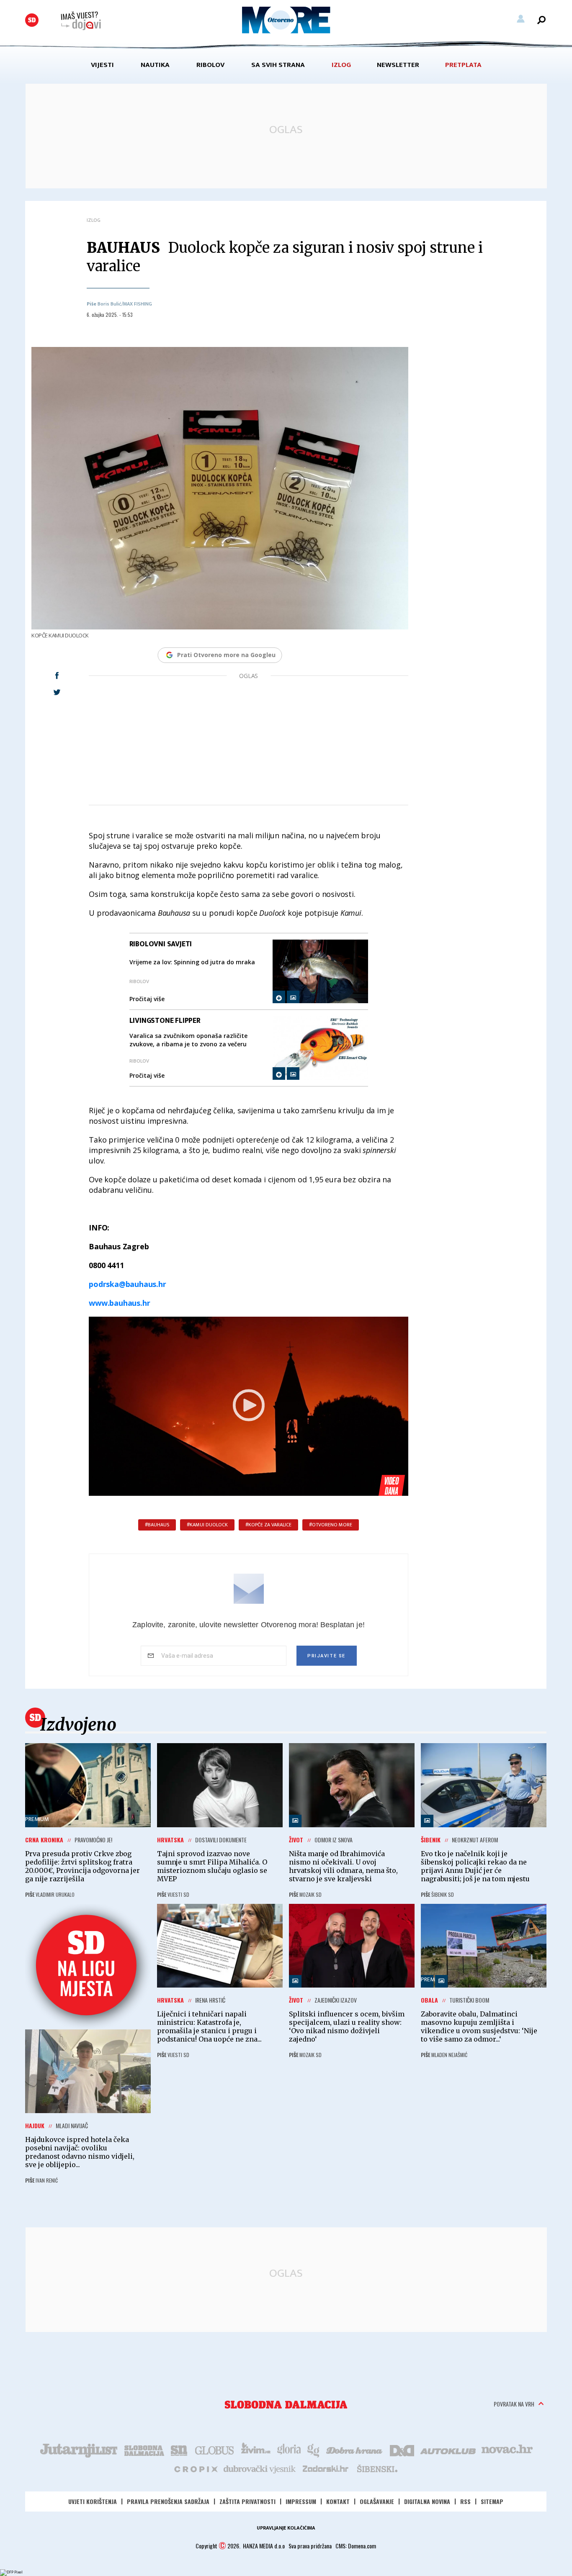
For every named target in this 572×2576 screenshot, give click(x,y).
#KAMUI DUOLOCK (207, 1525)
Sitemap (492, 2501)
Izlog (341, 65)
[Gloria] (289, 2450)
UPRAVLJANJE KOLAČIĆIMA (286, 2528)
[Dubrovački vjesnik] (260, 2468)
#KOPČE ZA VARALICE (268, 1525)
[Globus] (215, 2450)
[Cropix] (195, 2468)
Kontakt (338, 2501)
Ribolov (210, 65)
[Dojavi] (81, 21)
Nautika (155, 65)
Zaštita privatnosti (247, 2501)
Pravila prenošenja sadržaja (168, 2501)
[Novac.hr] (507, 2450)
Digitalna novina (427, 2501)
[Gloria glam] (314, 2450)
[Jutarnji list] (78, 2450)
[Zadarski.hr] (326, 2468)
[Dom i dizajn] (402, 2450)
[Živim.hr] (256, 2450)
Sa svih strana (278, 65)
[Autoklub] (448, 2450)
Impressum (301, 2501)
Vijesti (102, 65)
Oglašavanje (377, 2501)
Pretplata (463, 65)
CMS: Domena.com (356, 2546)
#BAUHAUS (157, 1525)
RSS (465, 2501)
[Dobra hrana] (355, 2450)
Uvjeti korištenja (93, 2501)
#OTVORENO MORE (331, 1525)
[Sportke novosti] (179, 2450)
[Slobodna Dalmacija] (32, 20)
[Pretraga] (541, 20)
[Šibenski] (377, 2468)
